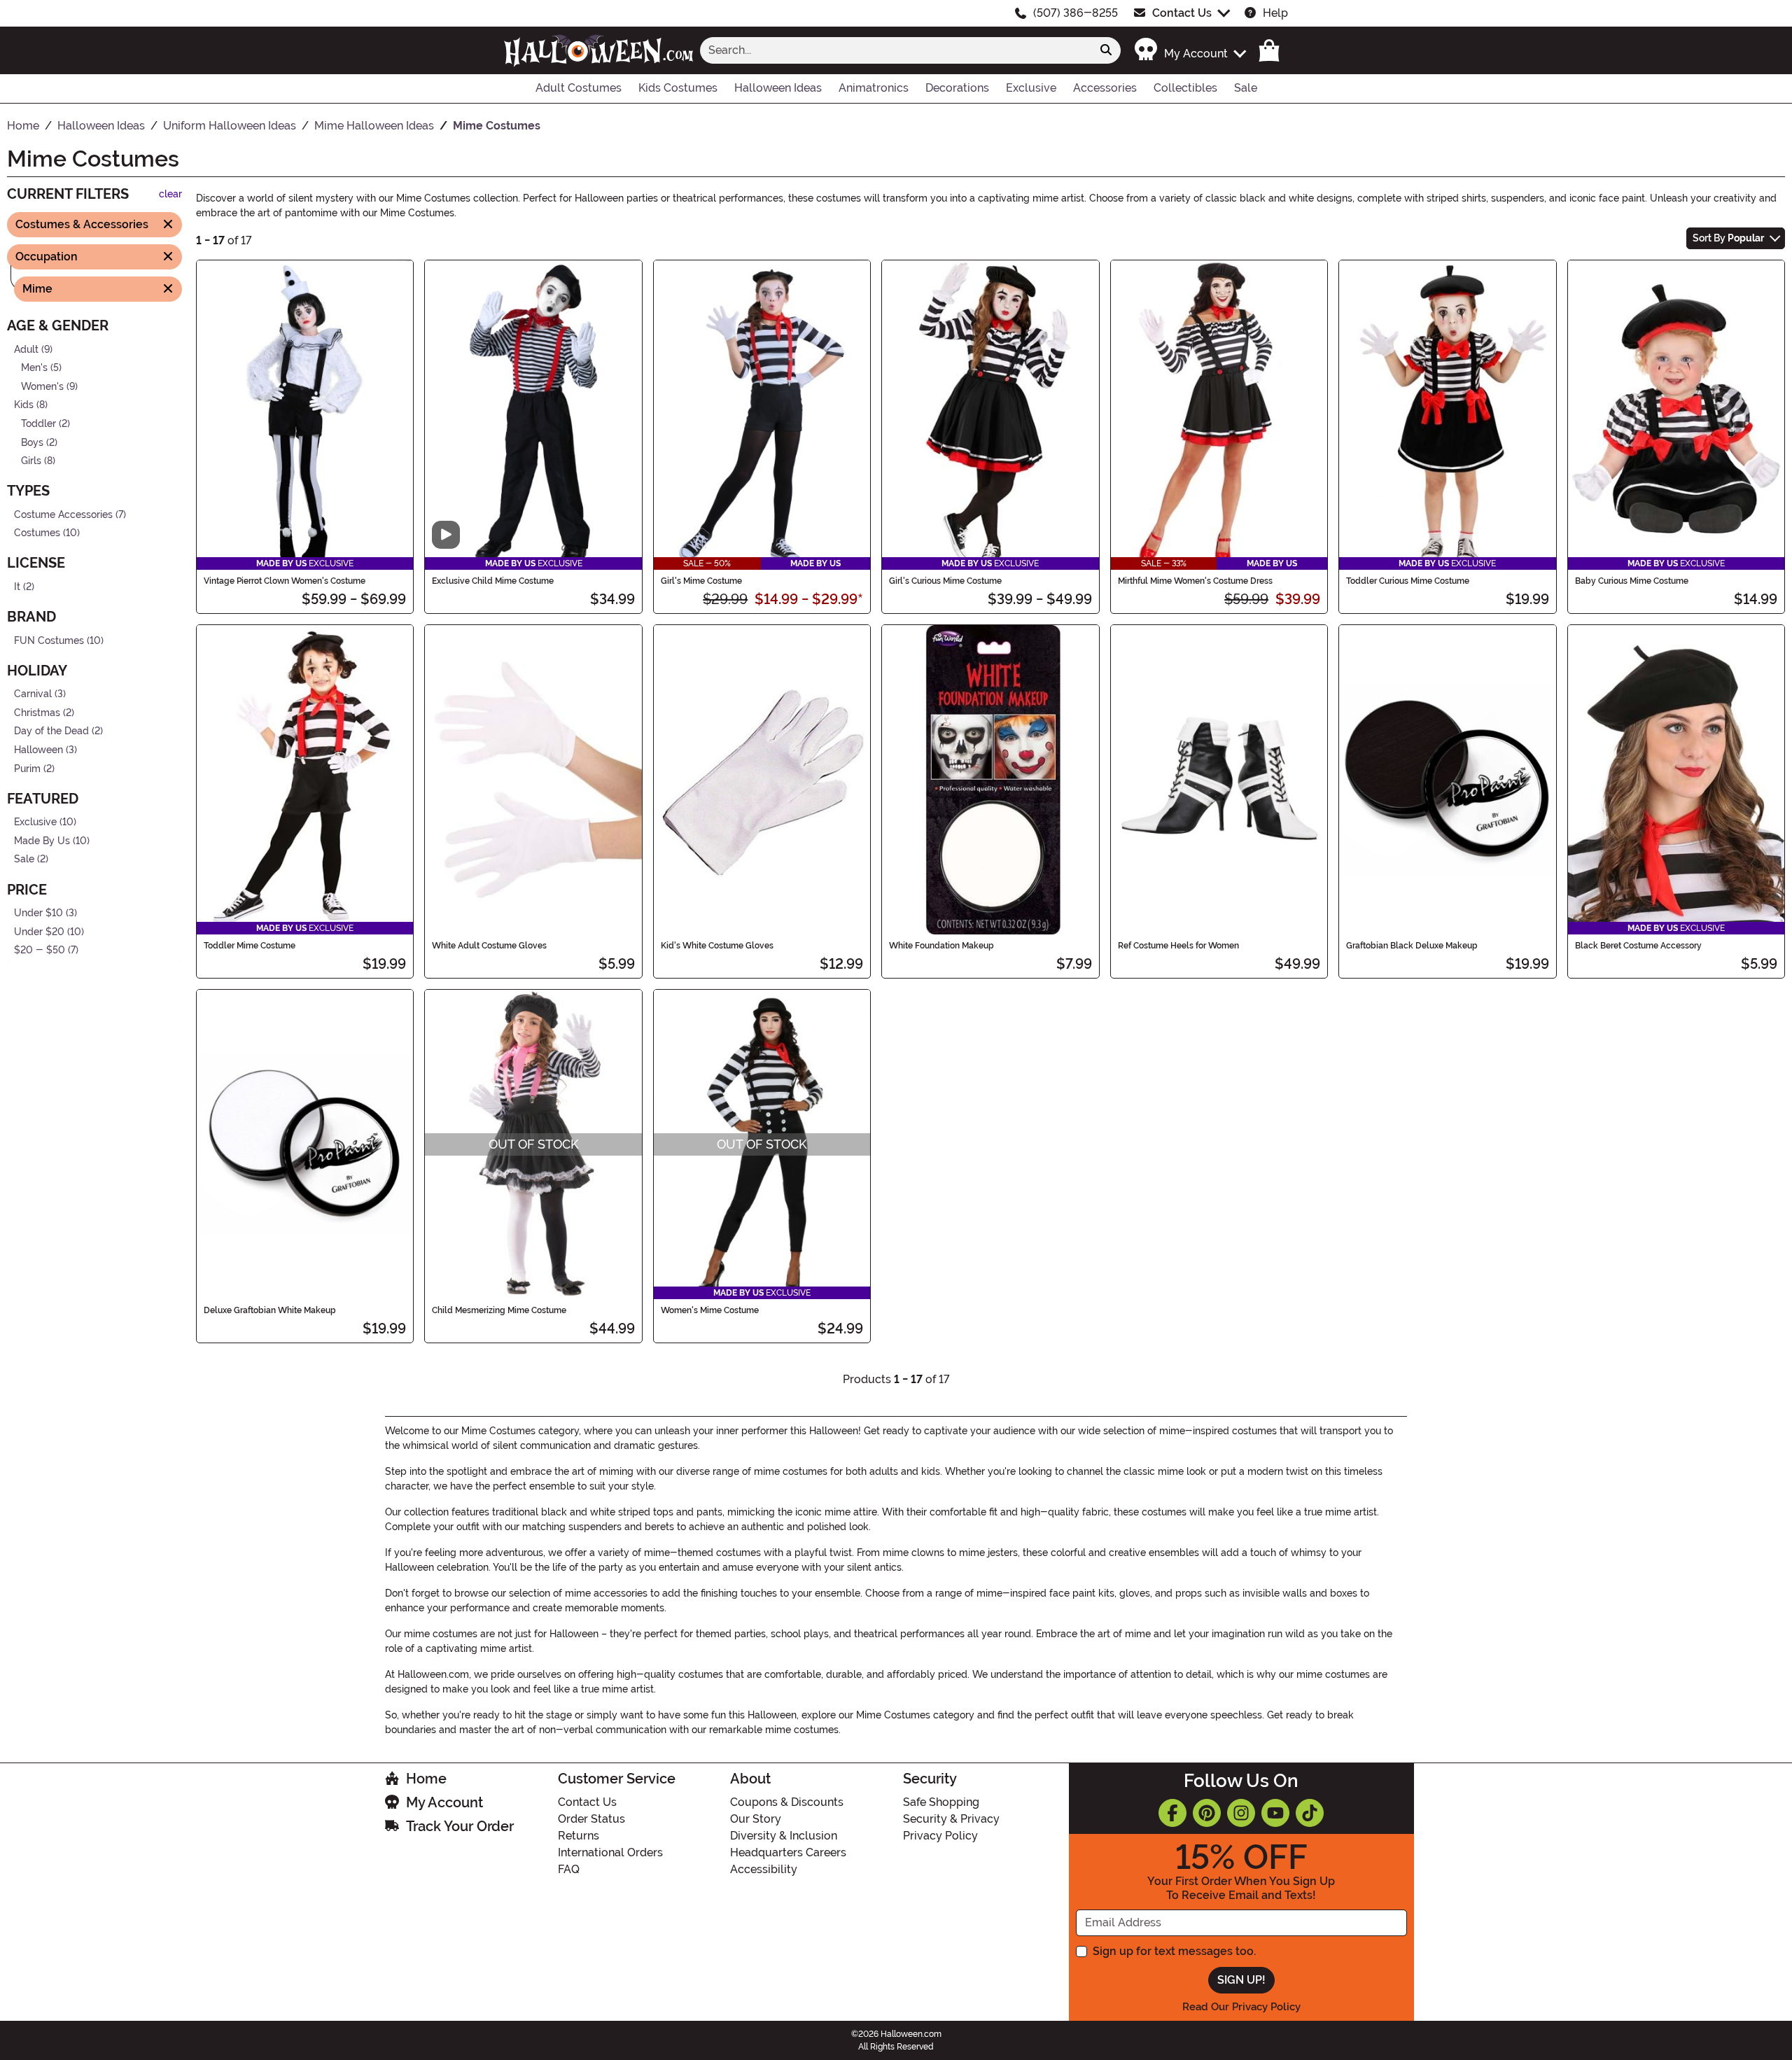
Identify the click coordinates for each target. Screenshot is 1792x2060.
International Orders (610, 1852)
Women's (42, 386)
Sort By (1728, 238)
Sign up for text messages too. (1174, 1951)
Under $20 (39, 931)
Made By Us (42, 841)
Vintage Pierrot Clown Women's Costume (285, 581)
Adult (26, 349)
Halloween (38, 750)
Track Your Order (460, 1826)
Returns (579, 1836)
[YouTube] (1275, 1813)
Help (1275, 13)
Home (426, 1779)
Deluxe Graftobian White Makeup (270, 1310)
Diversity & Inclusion (784, 1836)
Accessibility (764, 1869)
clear (170, 194)
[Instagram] (1241, 1813)
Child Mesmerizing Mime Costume (499, 1310)
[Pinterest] (1207, 1813)
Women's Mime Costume (710, 1310)
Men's (34, 368)
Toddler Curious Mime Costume (1408, 581)
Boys (32, 442)
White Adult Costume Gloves (489, 946)
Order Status (591, 1819)
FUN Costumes (49, 640)
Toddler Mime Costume (250, 946)
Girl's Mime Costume (701, 581)
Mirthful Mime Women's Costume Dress (1195, 581)
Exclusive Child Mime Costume (493, 581)
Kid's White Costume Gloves (717, 946)
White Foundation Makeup (941, 946)
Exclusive (35, 822)
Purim (27, 768)
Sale (24, 859)
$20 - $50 (40, 950)
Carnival (33, 694)
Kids (24, 405)
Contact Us (1182, 13)
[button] (1190, 50)
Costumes (37, 533)
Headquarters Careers (788, 1852)
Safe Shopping (941, 1802)
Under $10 (38, 913)
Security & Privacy (951, 1819)
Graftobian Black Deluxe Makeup (1412, 946)
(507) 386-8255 (1076, 13)
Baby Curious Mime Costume (1632, 581)
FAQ (569, 1869)
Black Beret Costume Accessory (1638, 946)
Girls (31, 461)
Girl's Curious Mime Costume (945, 581)
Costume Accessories (63, 515)
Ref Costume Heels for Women (1178, 946)
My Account (444, 1802)
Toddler (38, 424)
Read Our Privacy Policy (1241, 2007)
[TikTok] (1310, 1813)
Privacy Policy (940, 1836)
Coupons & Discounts (787, 1802)
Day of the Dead (51, 731)
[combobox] (896, 50)
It (17, 587)
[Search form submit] (1106, 50)
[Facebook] (1172, 1813)
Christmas (37, 713)
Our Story (756, 1819)
